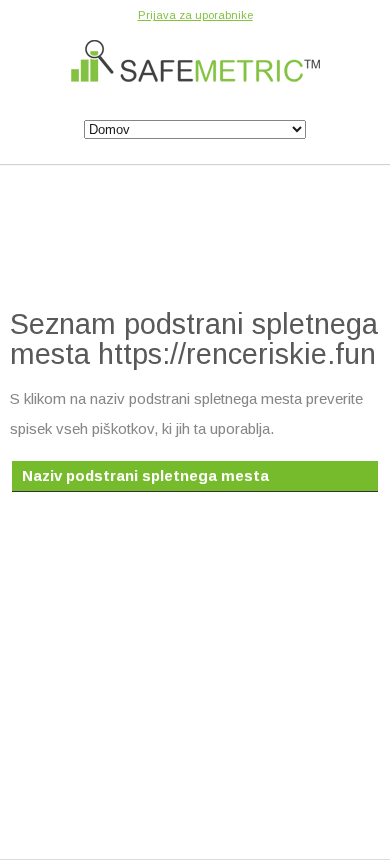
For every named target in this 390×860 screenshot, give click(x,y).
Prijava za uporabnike (195, 15)
